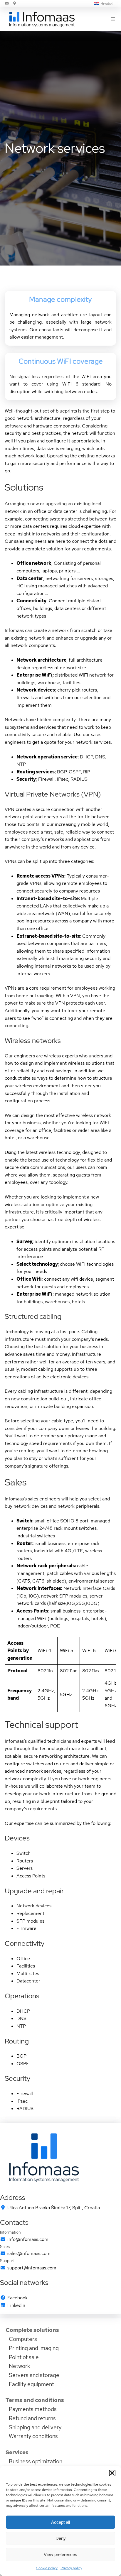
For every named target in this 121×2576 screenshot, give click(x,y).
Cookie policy (47, 2568)
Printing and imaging (34, 2348)
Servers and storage (34, 2375)
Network (19, 2366)
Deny (61, 2538)
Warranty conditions (33, 2436)
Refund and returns (32, 2418)
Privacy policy (71, 2568)
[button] (112, 2473)
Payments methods (33, 2409)
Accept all (60, 2522)
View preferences (60, 2554)
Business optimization (36, 2461)
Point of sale (24, 2357)
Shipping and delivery (35, 2427)
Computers (23, 2339)
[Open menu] (113, 19)
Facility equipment (31, 2384)
